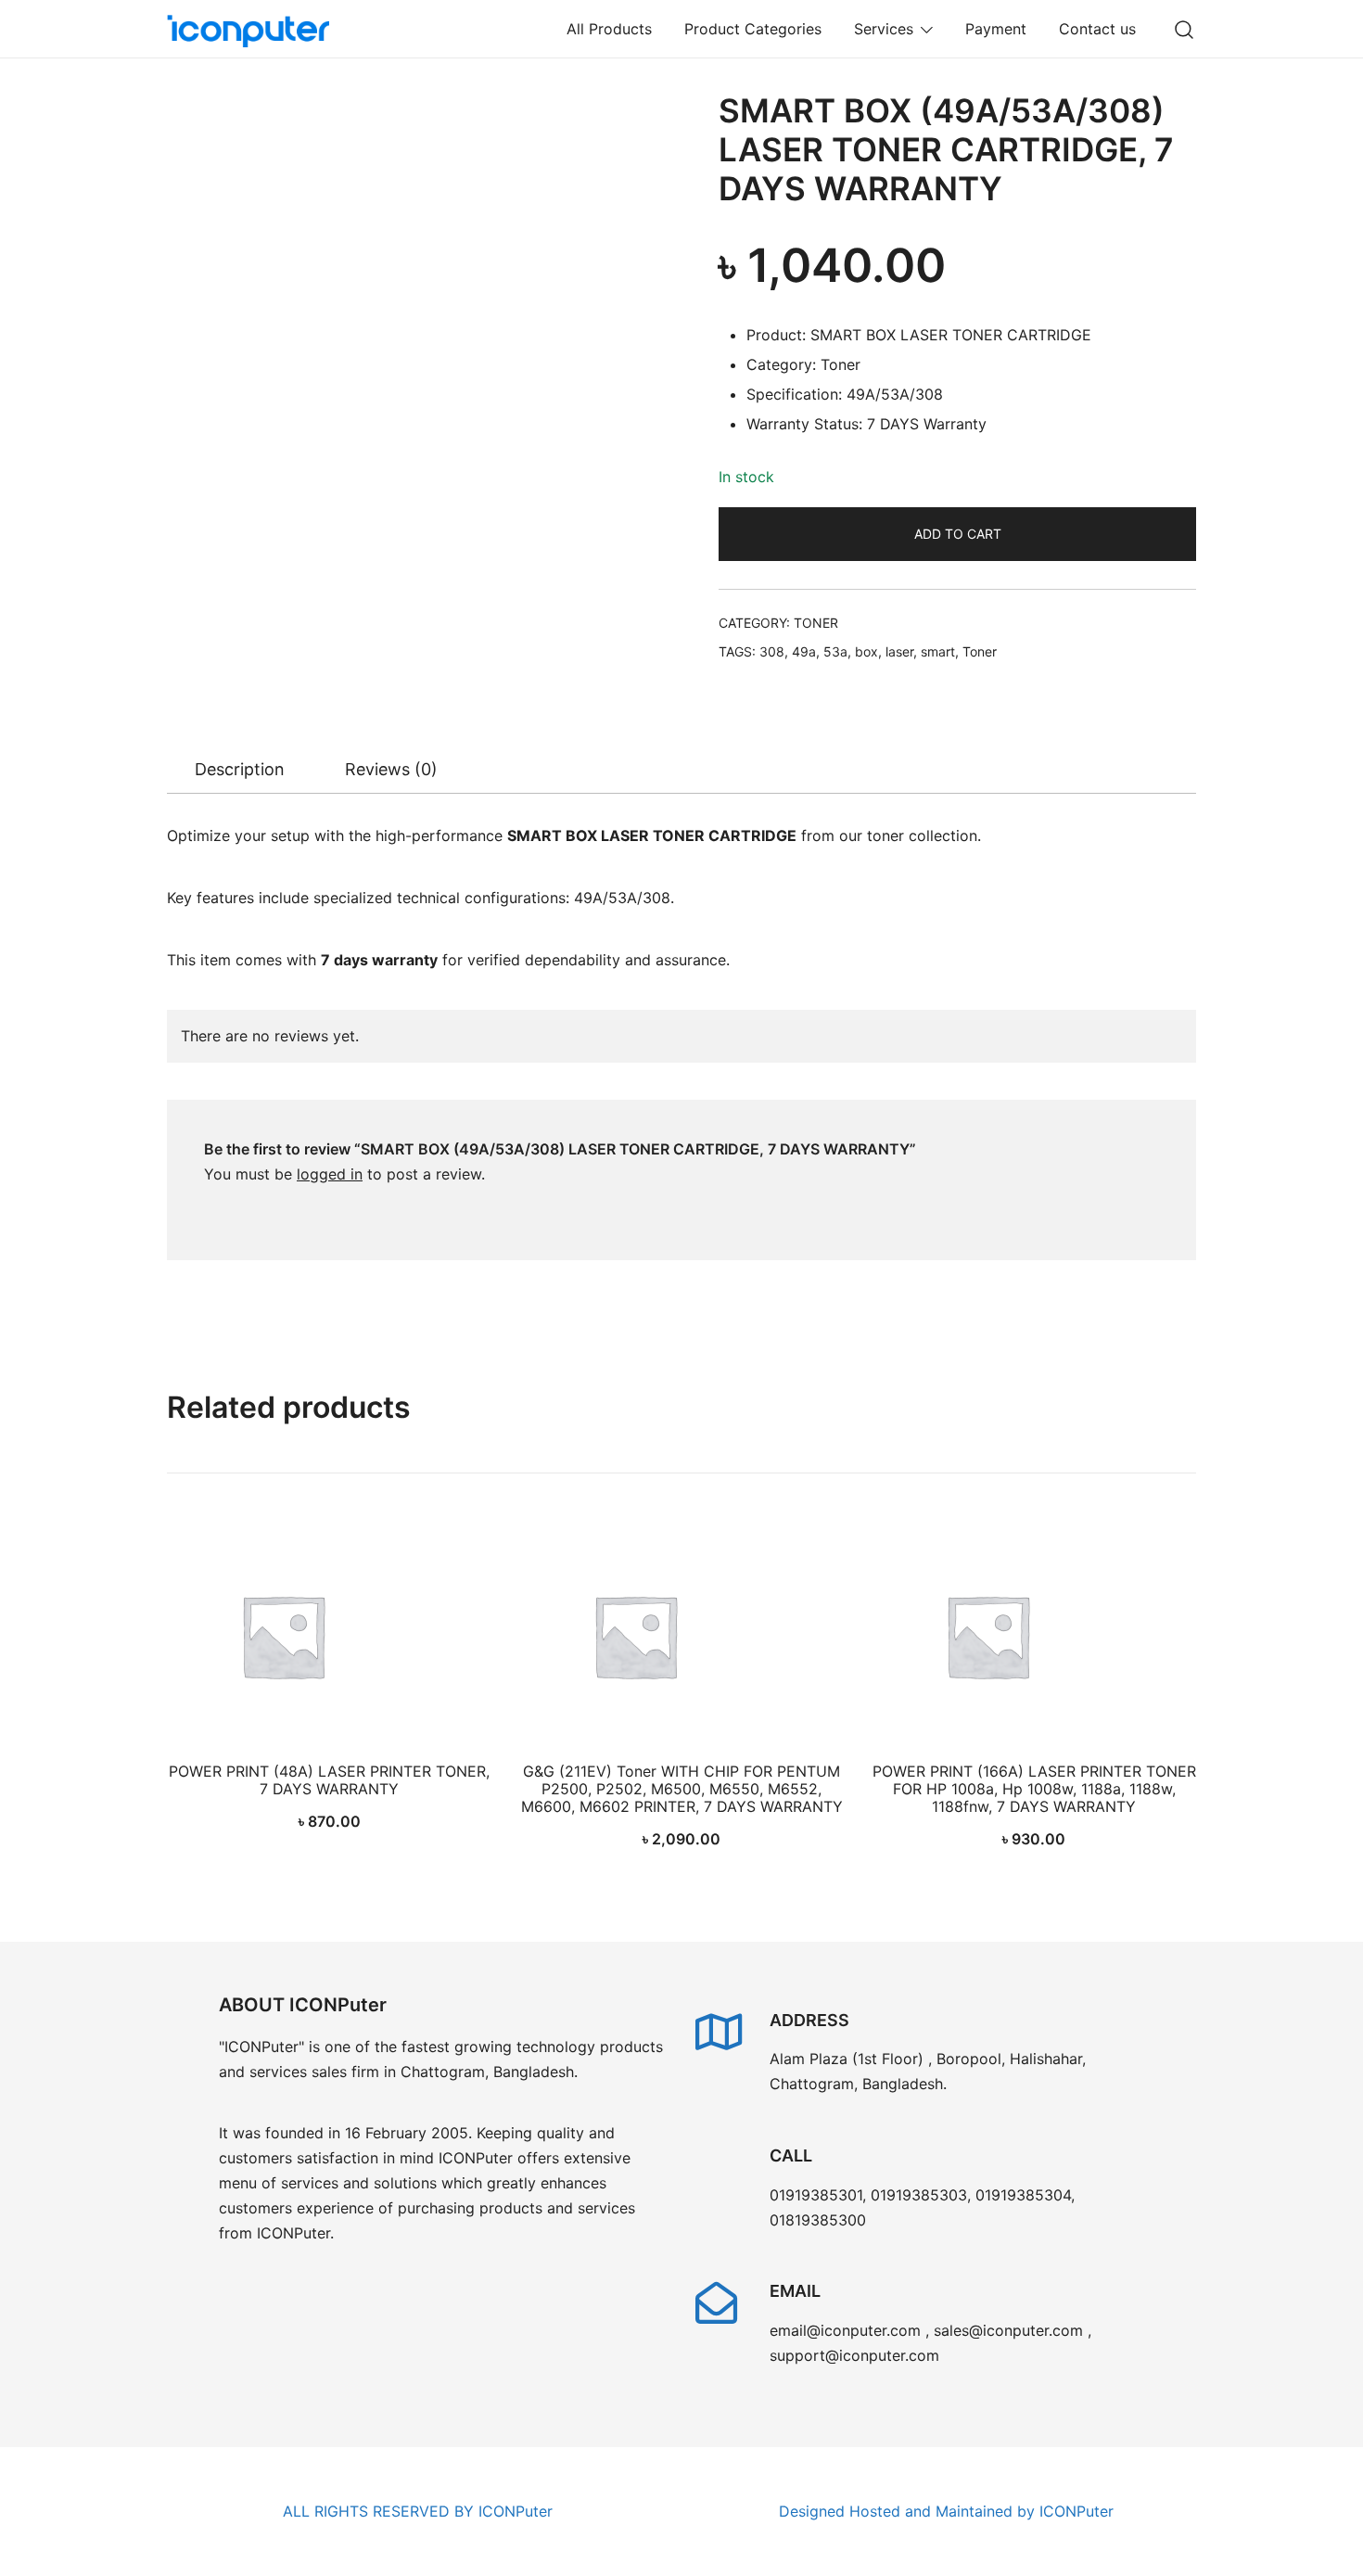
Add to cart (958, 534)
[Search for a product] (1185, 28)
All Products (609, 29)
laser (899, 651)
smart (938, 651)
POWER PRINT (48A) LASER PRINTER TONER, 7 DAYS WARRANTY (329, 1780)
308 (772, 651)
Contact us (1097, 29)
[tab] (240, 770)
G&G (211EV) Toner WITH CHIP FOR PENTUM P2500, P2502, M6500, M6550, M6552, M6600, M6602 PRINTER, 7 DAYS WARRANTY (682, 1789)
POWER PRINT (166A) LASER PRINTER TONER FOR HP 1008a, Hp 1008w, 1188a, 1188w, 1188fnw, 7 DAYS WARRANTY (1034, 1789)
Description (240, 769)
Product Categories (753, 29)
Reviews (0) (391, 769)
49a (804, 651)
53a (835, 651)
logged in (330, 1174)
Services (884, 29)
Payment (996, 29)
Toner (980, 651)
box (866, 651)
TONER (816, 623)
